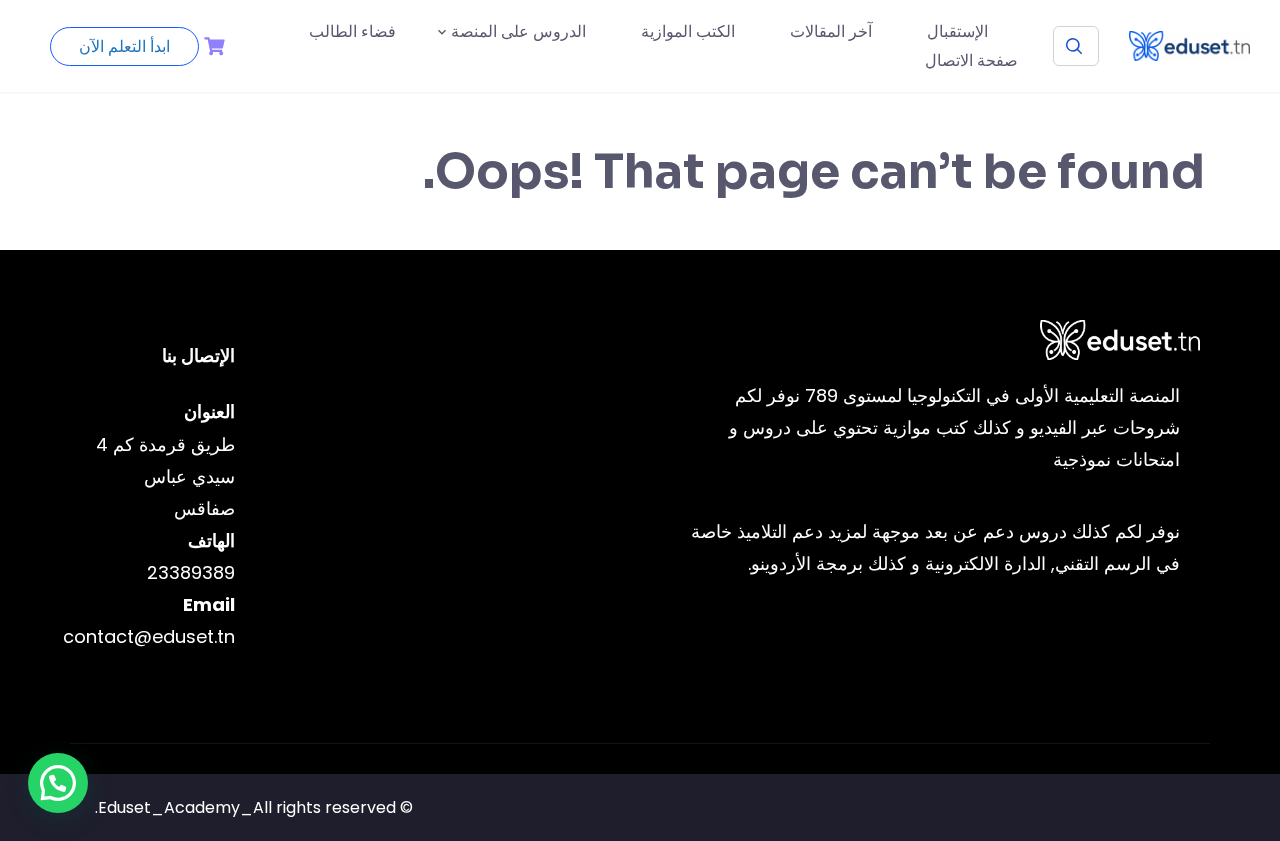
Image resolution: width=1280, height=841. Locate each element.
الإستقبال (957, 31)
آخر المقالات (831, 31)
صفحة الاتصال (971, 60)
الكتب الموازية (688, 31)
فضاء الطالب (352, 31)
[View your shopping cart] (212, 46)
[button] (58, 783)
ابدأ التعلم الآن (124, 46)
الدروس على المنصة (518, 31)
